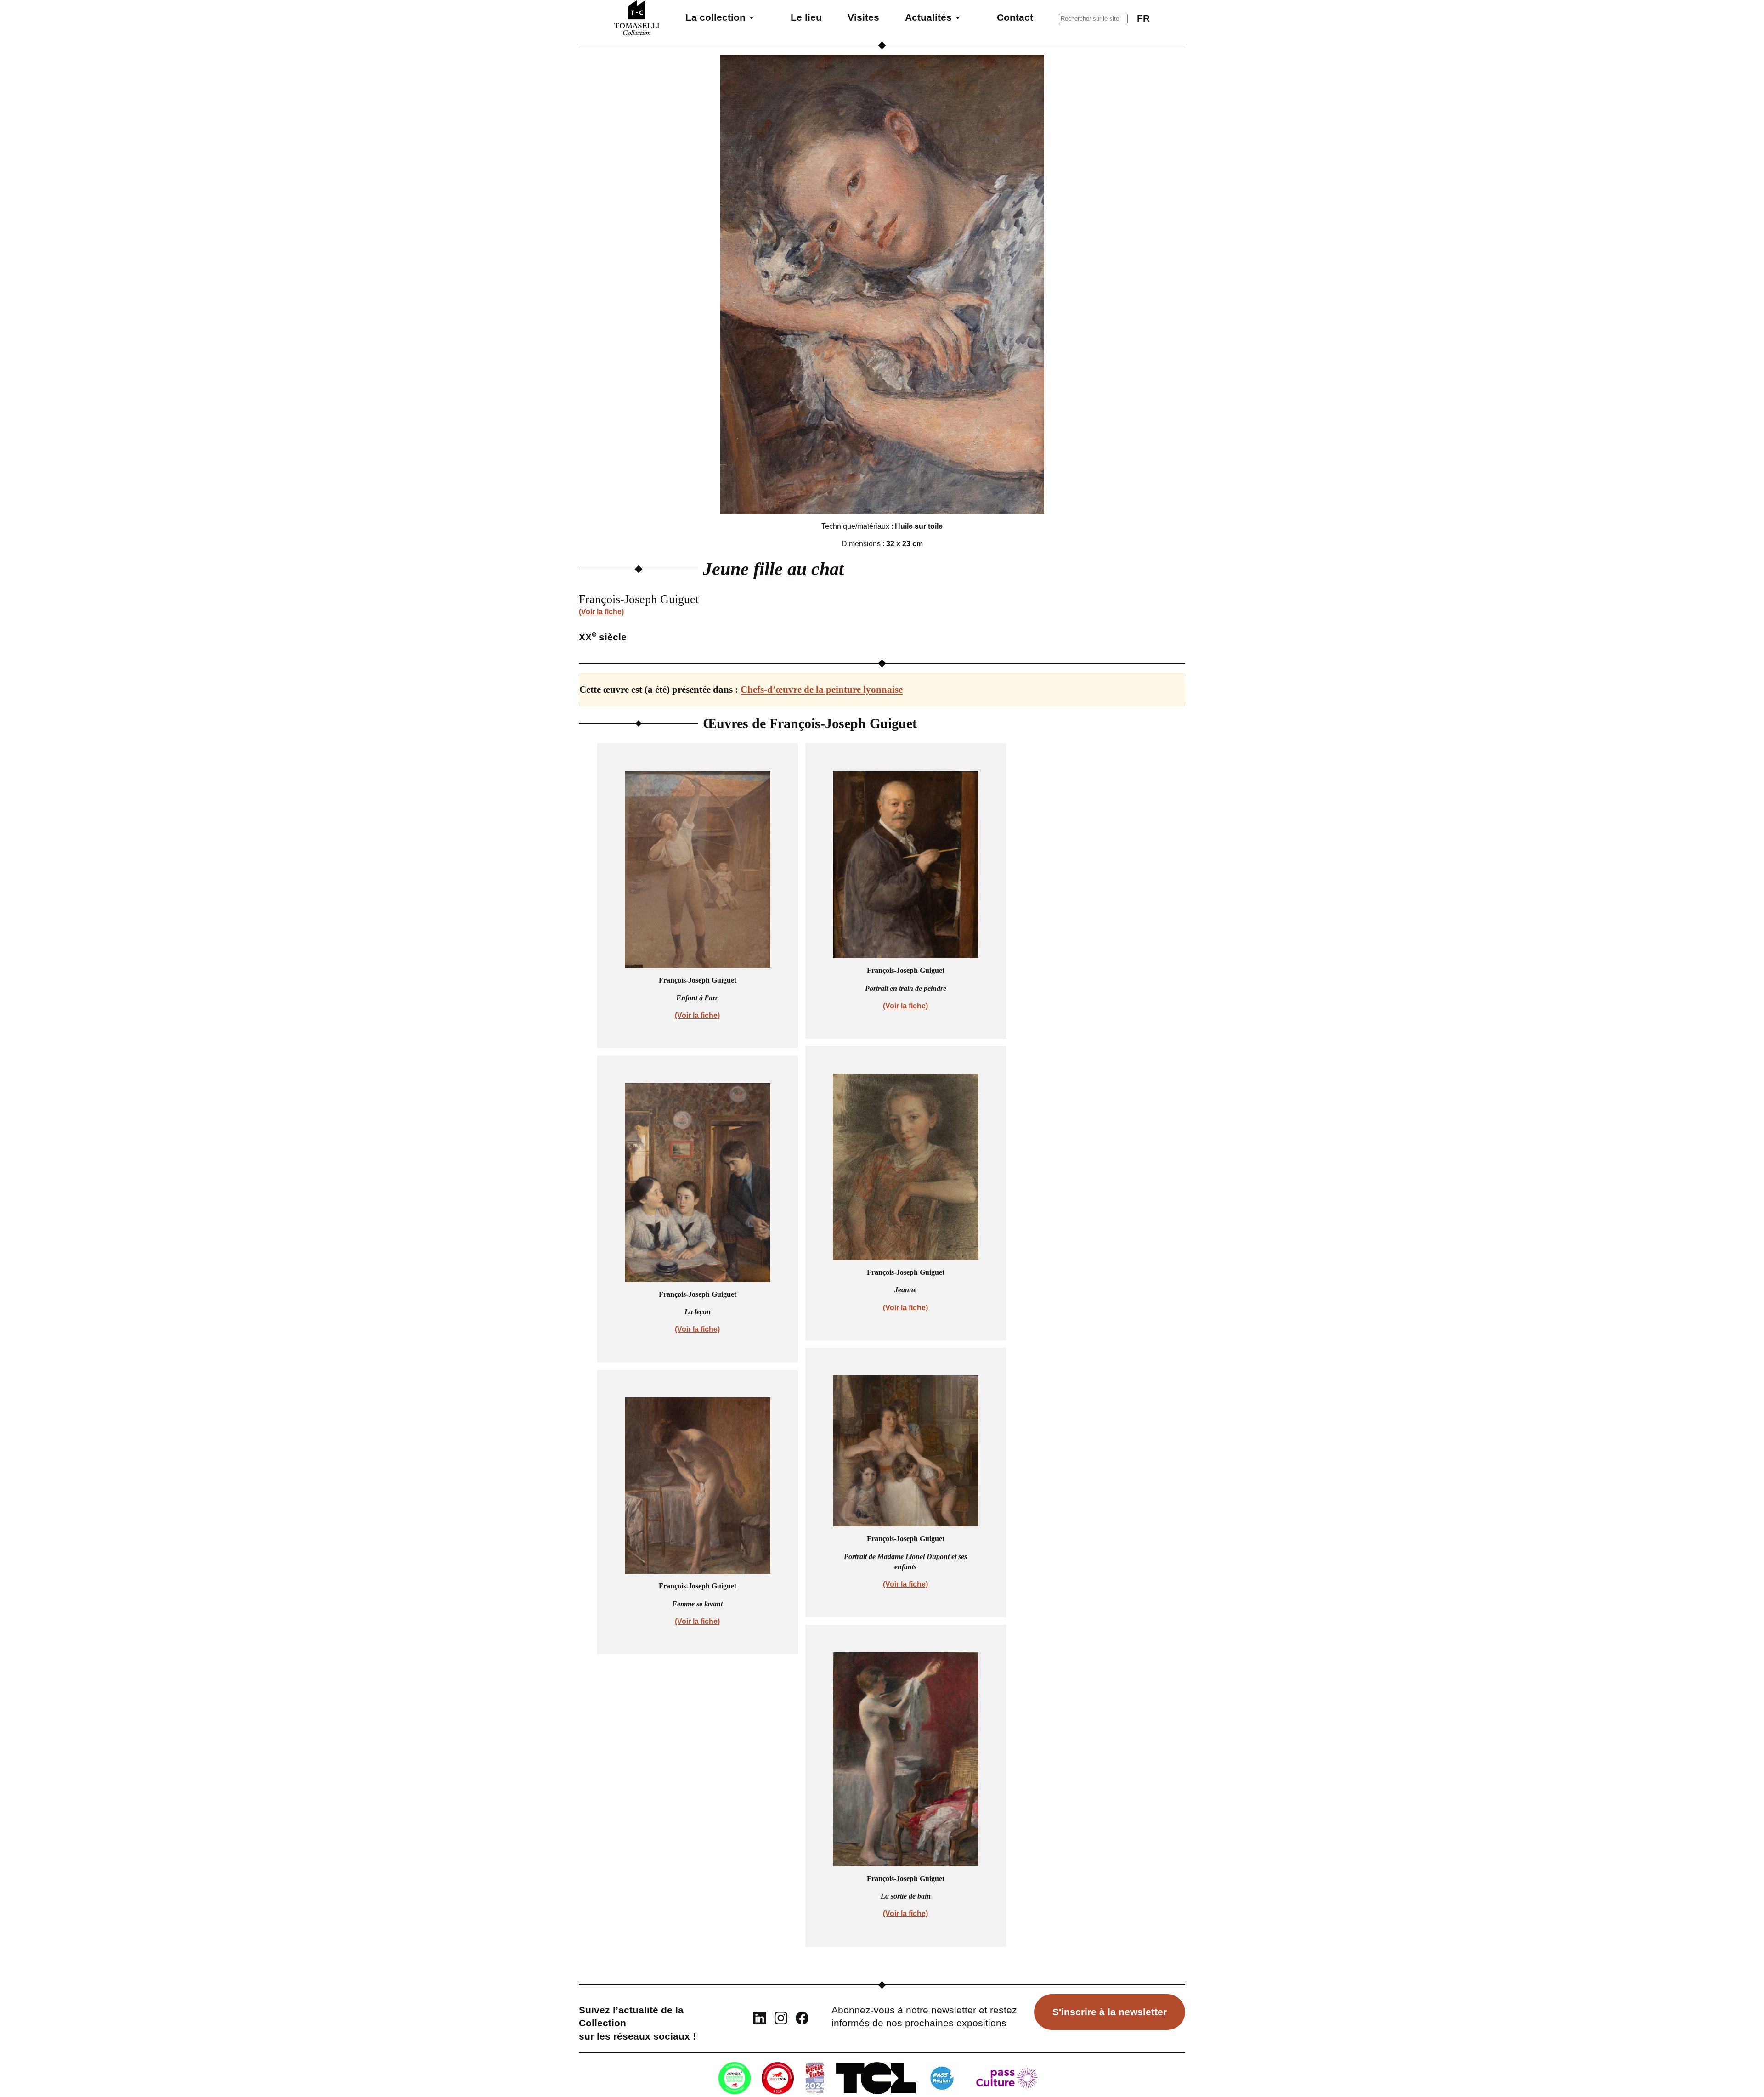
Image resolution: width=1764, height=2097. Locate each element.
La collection (715, 17)
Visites (863, 17)
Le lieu (806, 17)
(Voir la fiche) (601, 612)
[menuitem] (1143, 18)
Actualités (928, 17)
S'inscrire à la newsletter (1110, 2012)
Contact (1015, 17)
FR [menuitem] (1143, 18)
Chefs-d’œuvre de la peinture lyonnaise (822, 690)
